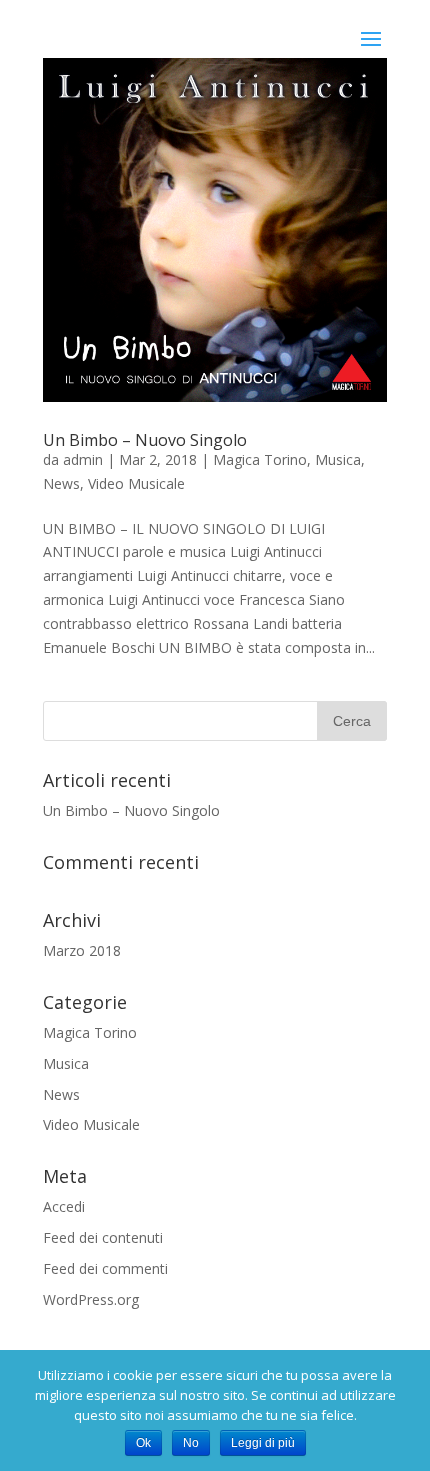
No (191, 1443)
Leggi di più (263, 1443)
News (61, 483)
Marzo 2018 (82, 950)
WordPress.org (91, 1299)
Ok (143, 1443)
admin (83, 459)
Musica (338, 459)
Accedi (64, 1206)
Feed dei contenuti (103, 1237)
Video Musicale (136, 483)
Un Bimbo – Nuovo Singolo (145, 440)
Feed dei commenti (105, 1268)
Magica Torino (260, 459)
